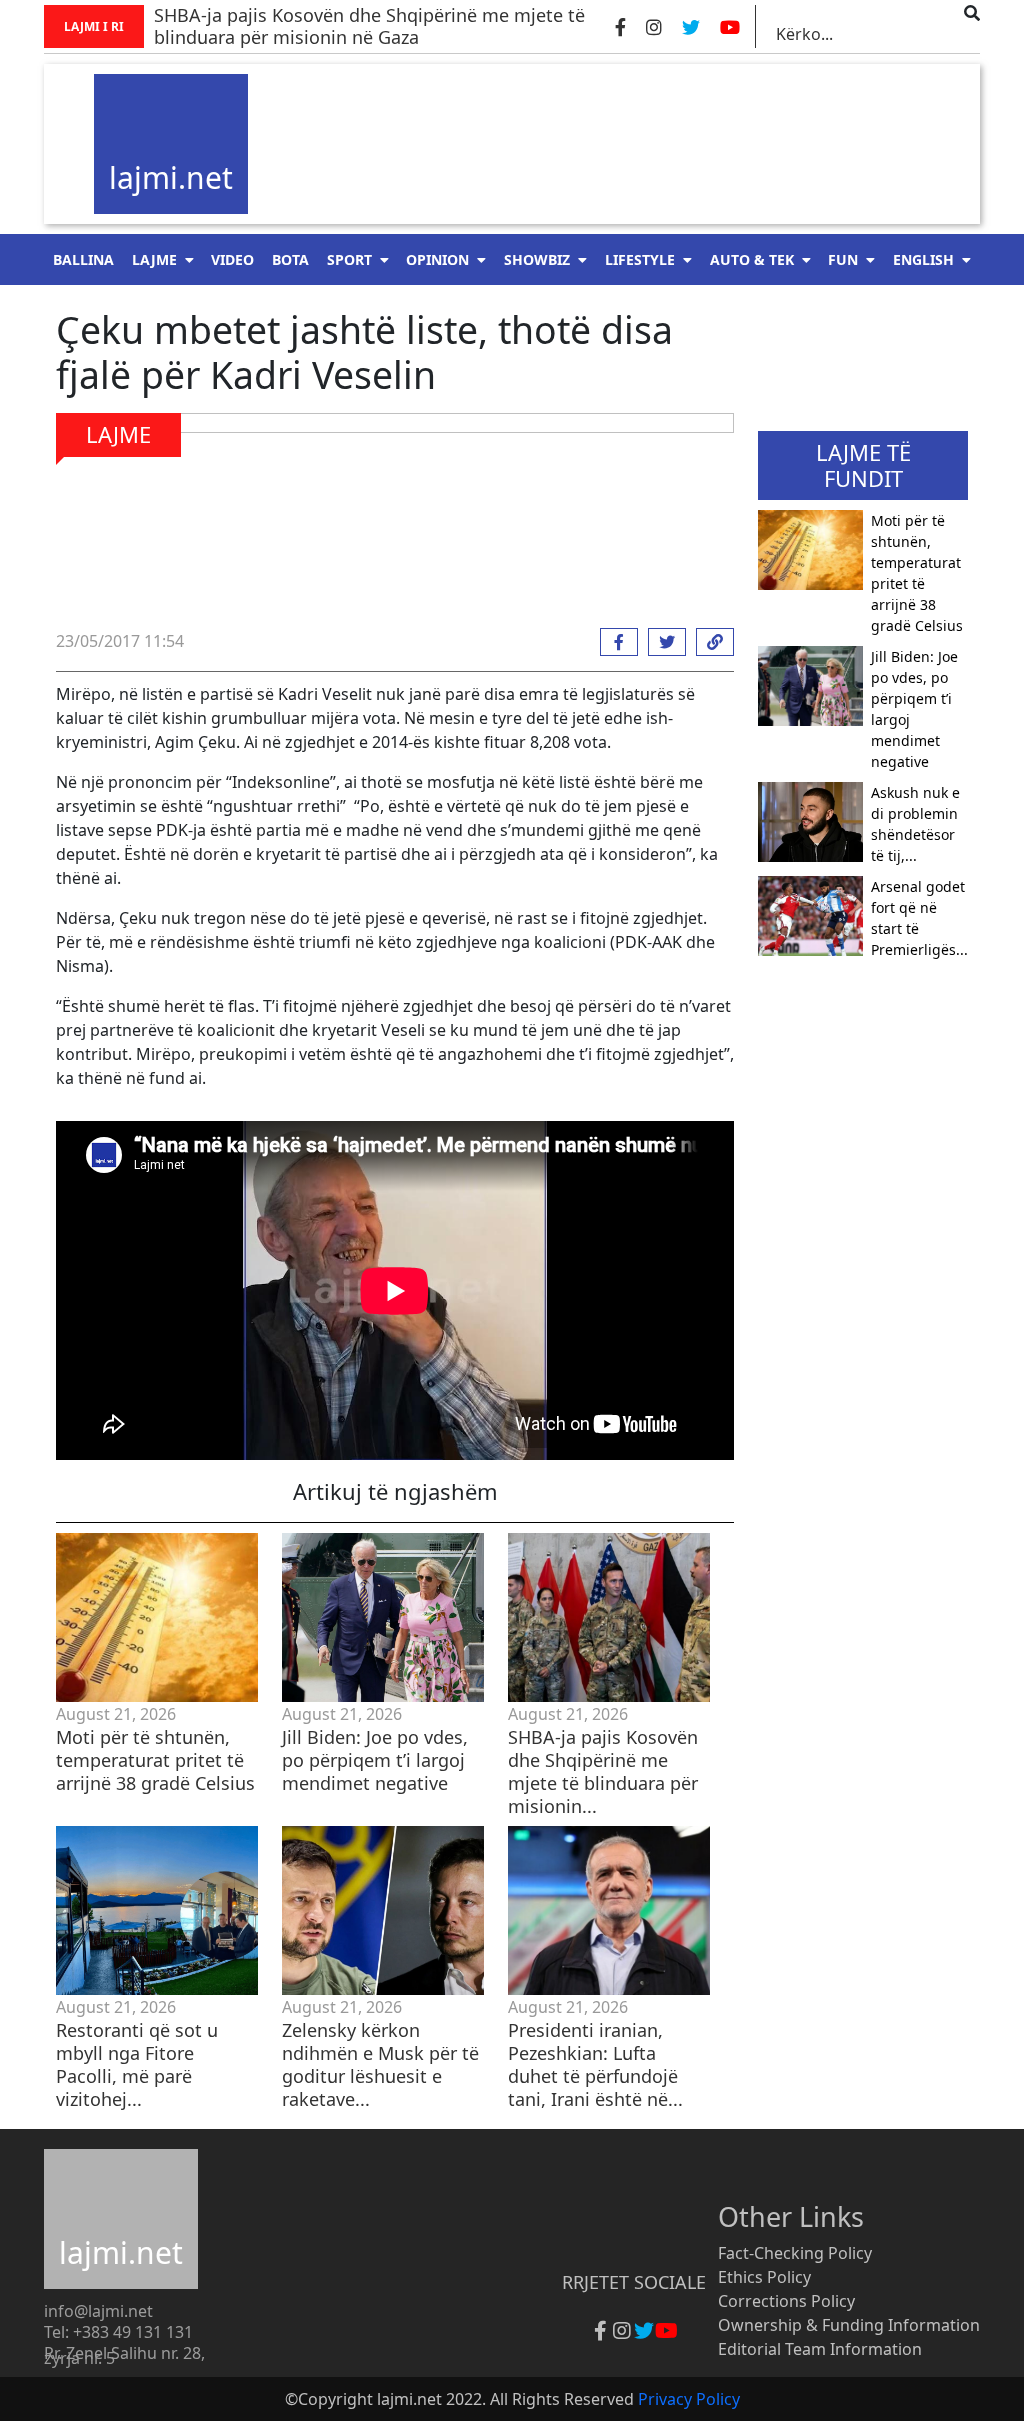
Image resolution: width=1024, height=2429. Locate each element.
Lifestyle (640, 259)
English (923, 259)
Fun (843, 259)
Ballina (83, 259)
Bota (290, 259)
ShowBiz (537, 259)
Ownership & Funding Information (849, 2325)
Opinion (437, 259)
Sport (349, 259)
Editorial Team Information (820, 2349)
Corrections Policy (786, 2301)
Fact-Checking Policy (795, 2253)
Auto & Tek (752, 259)
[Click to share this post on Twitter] (662, 642)
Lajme (154, 259)
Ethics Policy (764, 2277)
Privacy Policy (689, 2399)
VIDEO (232, 259)
